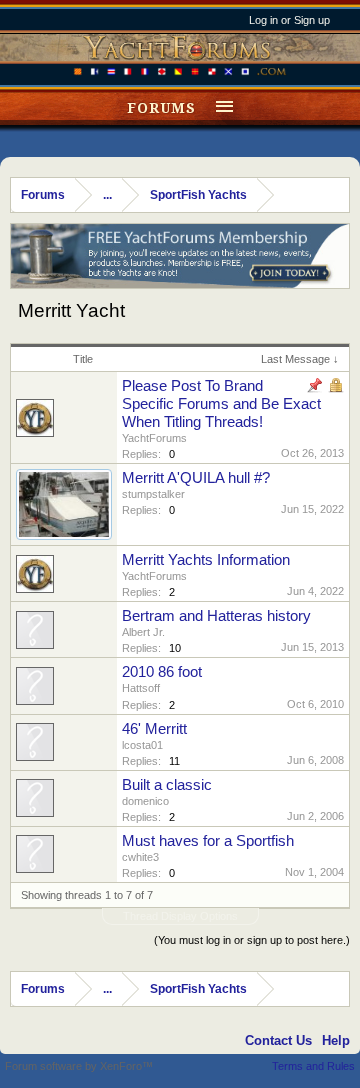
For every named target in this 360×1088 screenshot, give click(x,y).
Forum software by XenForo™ (79, 1066)
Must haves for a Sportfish (208, 841)
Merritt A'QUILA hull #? (196, 478)
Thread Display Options (180, 916)
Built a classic (167, 785)
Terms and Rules (313, 1066)
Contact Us (278, 1040)
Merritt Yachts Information (206, 560)
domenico (145, 801)
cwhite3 (140, 857)
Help (336, 1040)
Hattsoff (141, 688)
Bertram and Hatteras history (216, 616)
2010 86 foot (162, 672)
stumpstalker (153, 494)
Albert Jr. (143, 632)
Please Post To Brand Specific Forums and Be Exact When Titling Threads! (221, 404)
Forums (161, 108)
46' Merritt (154, 729)
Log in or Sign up (289, 20)
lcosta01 (142, 745)
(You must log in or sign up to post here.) (252, 940)
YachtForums (154, 438)
